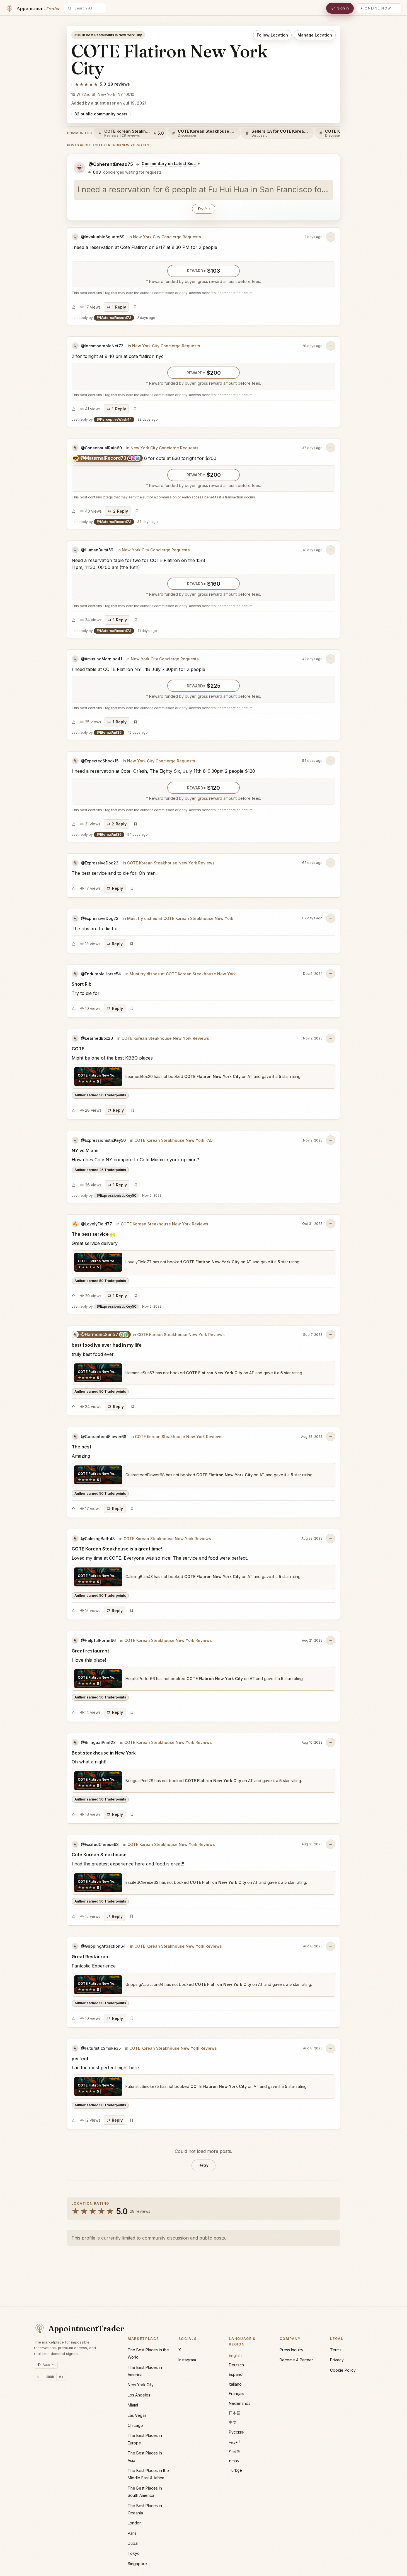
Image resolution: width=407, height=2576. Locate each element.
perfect (80, 2059)
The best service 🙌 (94, 1234)
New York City (141, 2385)
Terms (336, 2350)
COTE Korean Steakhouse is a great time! (117, 1549)
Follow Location (272, 35)
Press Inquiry (291, 2350)
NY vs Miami (85, 1150)
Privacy (337, 2360)
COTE (78, 1049)
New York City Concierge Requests (167, 237)
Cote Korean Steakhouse (99, 1855)
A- (39, 2377)
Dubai (133, 2543)
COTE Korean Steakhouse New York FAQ (174, 1140)
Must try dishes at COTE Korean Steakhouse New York (180, 918)
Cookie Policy (343, 2370)
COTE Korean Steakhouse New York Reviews (171, 863)
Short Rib (82, 984)
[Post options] (331, 237)
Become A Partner (296, 2360)
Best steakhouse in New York (104, 1753)
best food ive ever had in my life (107, 1345)
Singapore (137, 2564)
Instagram (187, 2360)
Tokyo (134, 2553)
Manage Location (315, 35)
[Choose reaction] (74, 307)
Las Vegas (137, 2415)
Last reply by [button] (113, 318)
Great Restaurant (91, 1957)
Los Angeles (139, 2395)
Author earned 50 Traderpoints (100, 1095)
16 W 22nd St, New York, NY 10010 (103, 94)
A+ (61, 2377)
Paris (132, 2533)
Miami (133, 2405)
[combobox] (88, 8)
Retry (203, 2165)
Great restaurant (90, 1651)
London (135, 2523)
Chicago (135, 2425)
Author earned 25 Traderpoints (100, 1170)
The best (81, 1447)
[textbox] (203, 190)
